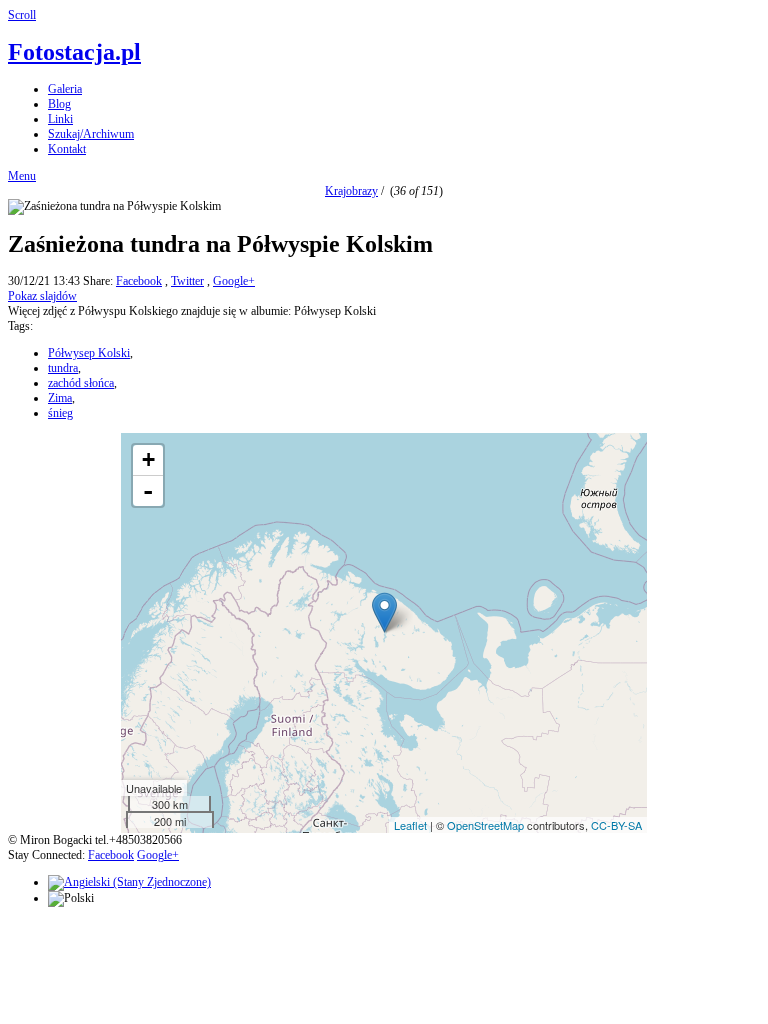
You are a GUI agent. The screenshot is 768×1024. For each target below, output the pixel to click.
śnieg (60, 413)
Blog (59, 104)
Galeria (65, 89)
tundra (63, 368)
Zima (60, 398)
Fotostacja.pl (74, 52)
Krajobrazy (351, 191)
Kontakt (67, 149)
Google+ (234, 281)
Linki (60, 119)
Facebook (139, 281)
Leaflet (410, 825)
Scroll (22, 15)
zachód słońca (81, 383)
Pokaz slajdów (42, 296)
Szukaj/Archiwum (91, 134)
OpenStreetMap (485, 825)
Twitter (187, 281)
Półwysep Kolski (89, 353)
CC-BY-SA (616, 825)
